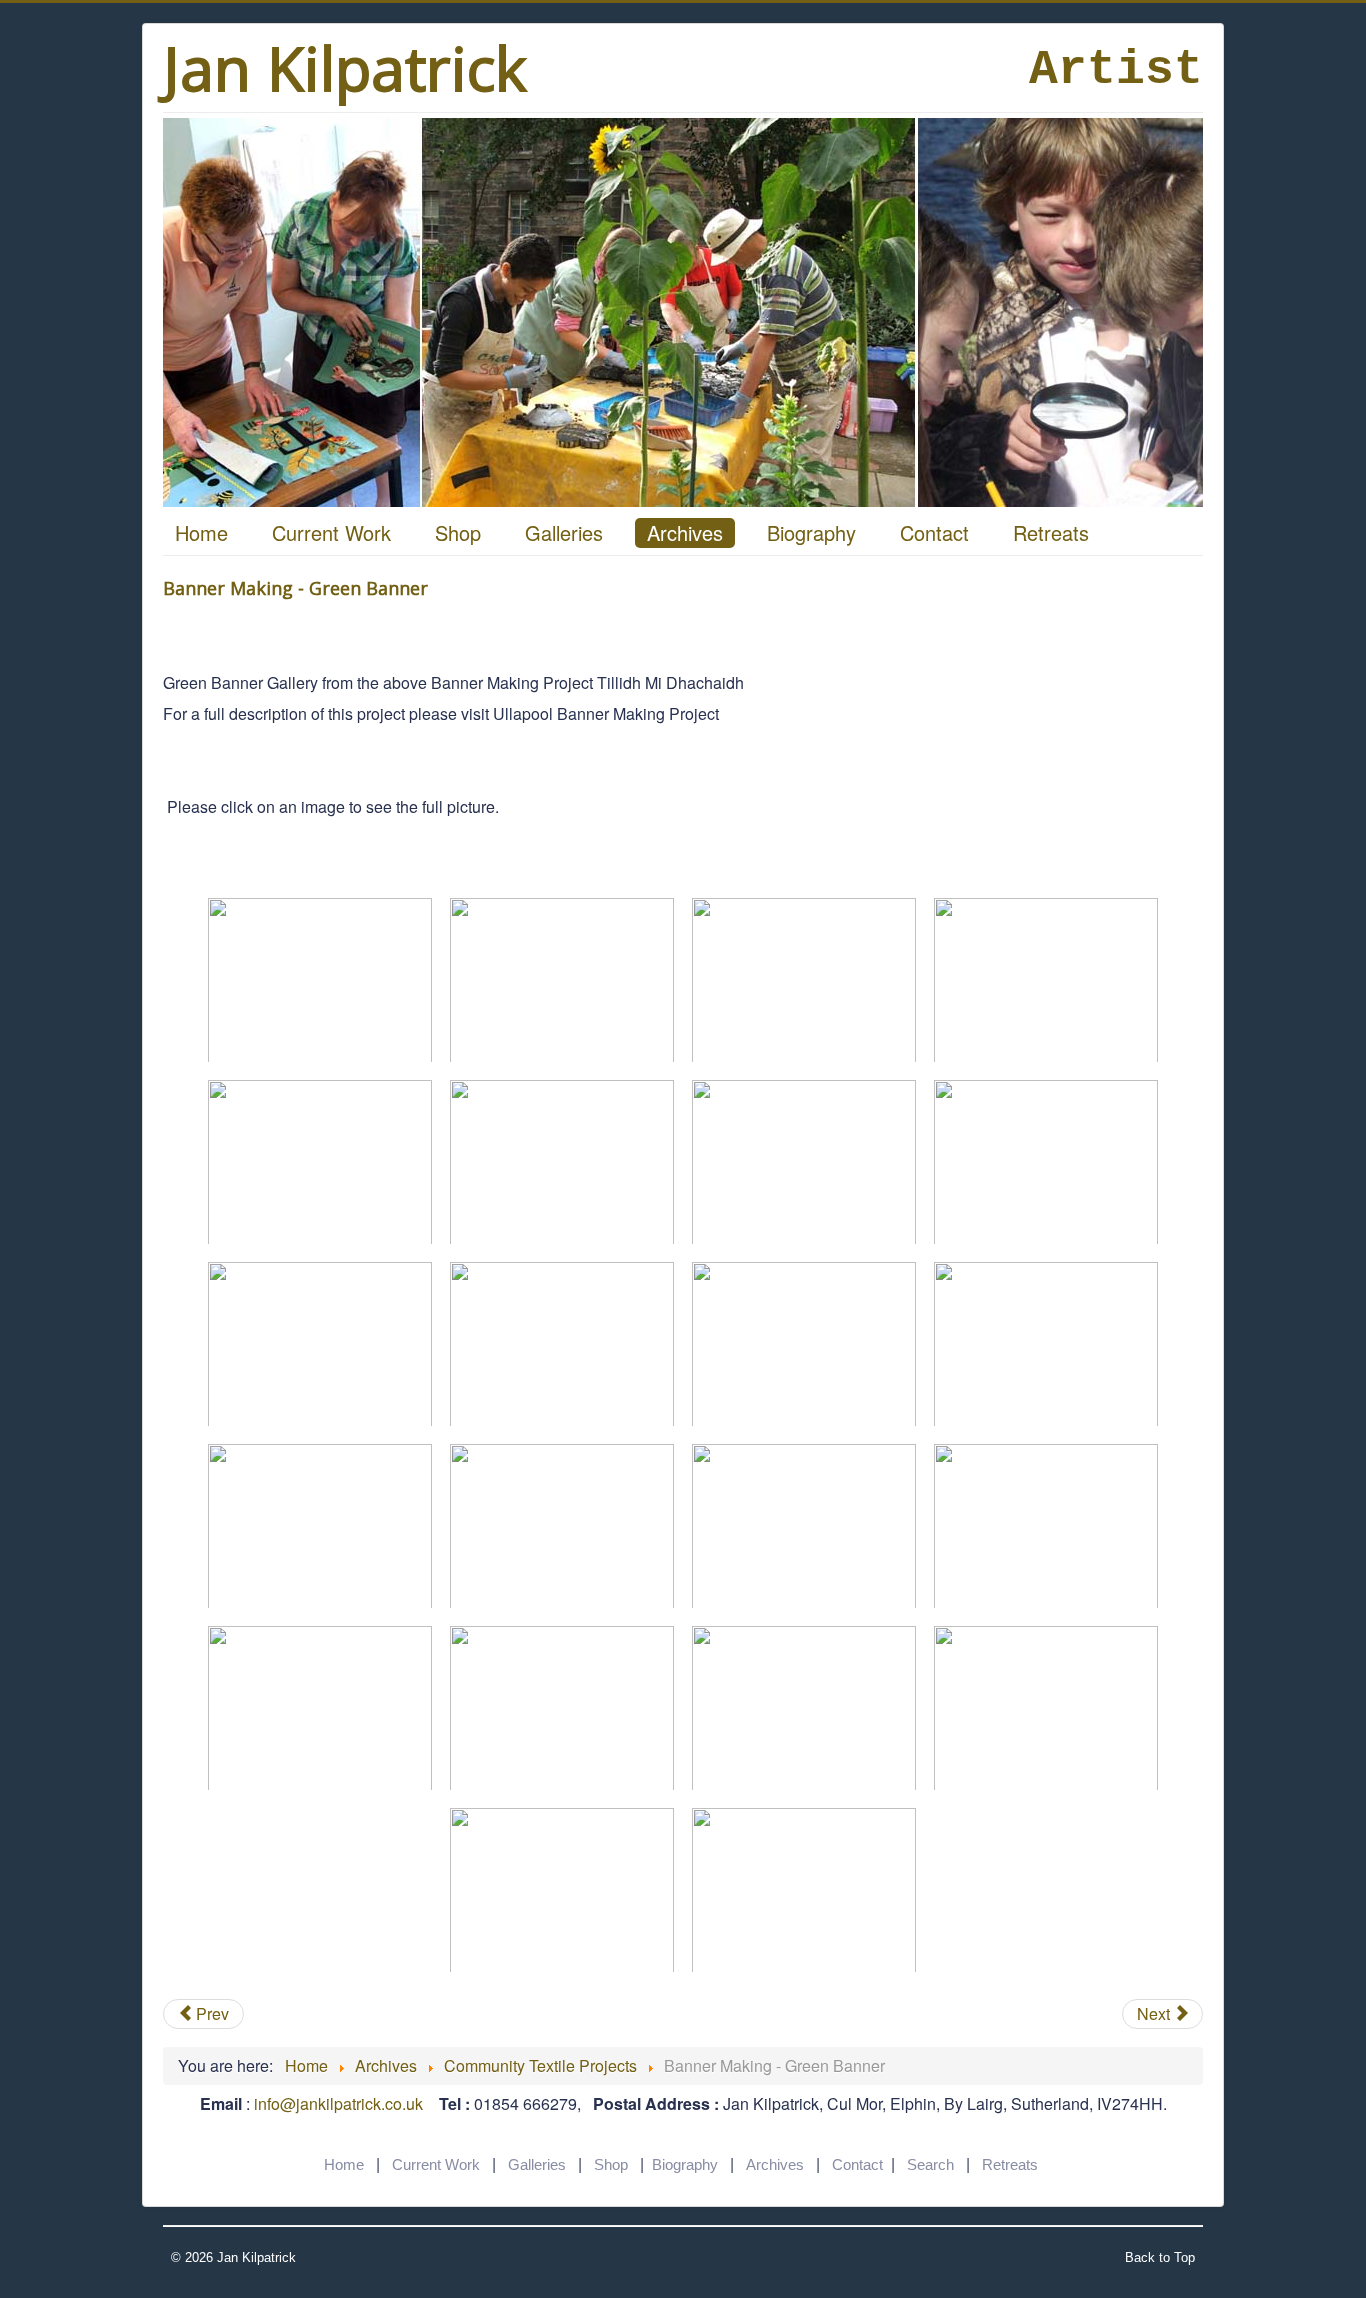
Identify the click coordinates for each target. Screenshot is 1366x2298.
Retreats (1051, 532)
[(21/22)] (562, 1890)
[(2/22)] (562, 980)
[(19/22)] (804, 1708)
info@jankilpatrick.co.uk (338, 2103)
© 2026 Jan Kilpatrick (233, 2257)
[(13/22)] (320, 1526)
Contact (934, 532)
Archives (685, 532)
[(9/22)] (320, 1344)
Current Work (331, 532)
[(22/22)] (804, 1890)
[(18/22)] (562, 1708)
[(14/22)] (562, 1526)
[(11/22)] (804, 1344)
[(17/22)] (320, 1708)
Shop (458, 532)
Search (930, 2164)
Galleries (564, 532)
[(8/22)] (1046, 1162)
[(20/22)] (1046, 1708)
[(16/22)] (1046, 1526)
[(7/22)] (804, 1162)
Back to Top (1160, 2257)
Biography (811, 532)
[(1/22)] (320, 980)
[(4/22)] (1046, 980)
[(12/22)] (1046, 1344)
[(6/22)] (562, 1162)
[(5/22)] (320, 1162)
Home (201, 532)
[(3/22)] (804, 980)
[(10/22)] (562, 1344)
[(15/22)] (804, 1526)
